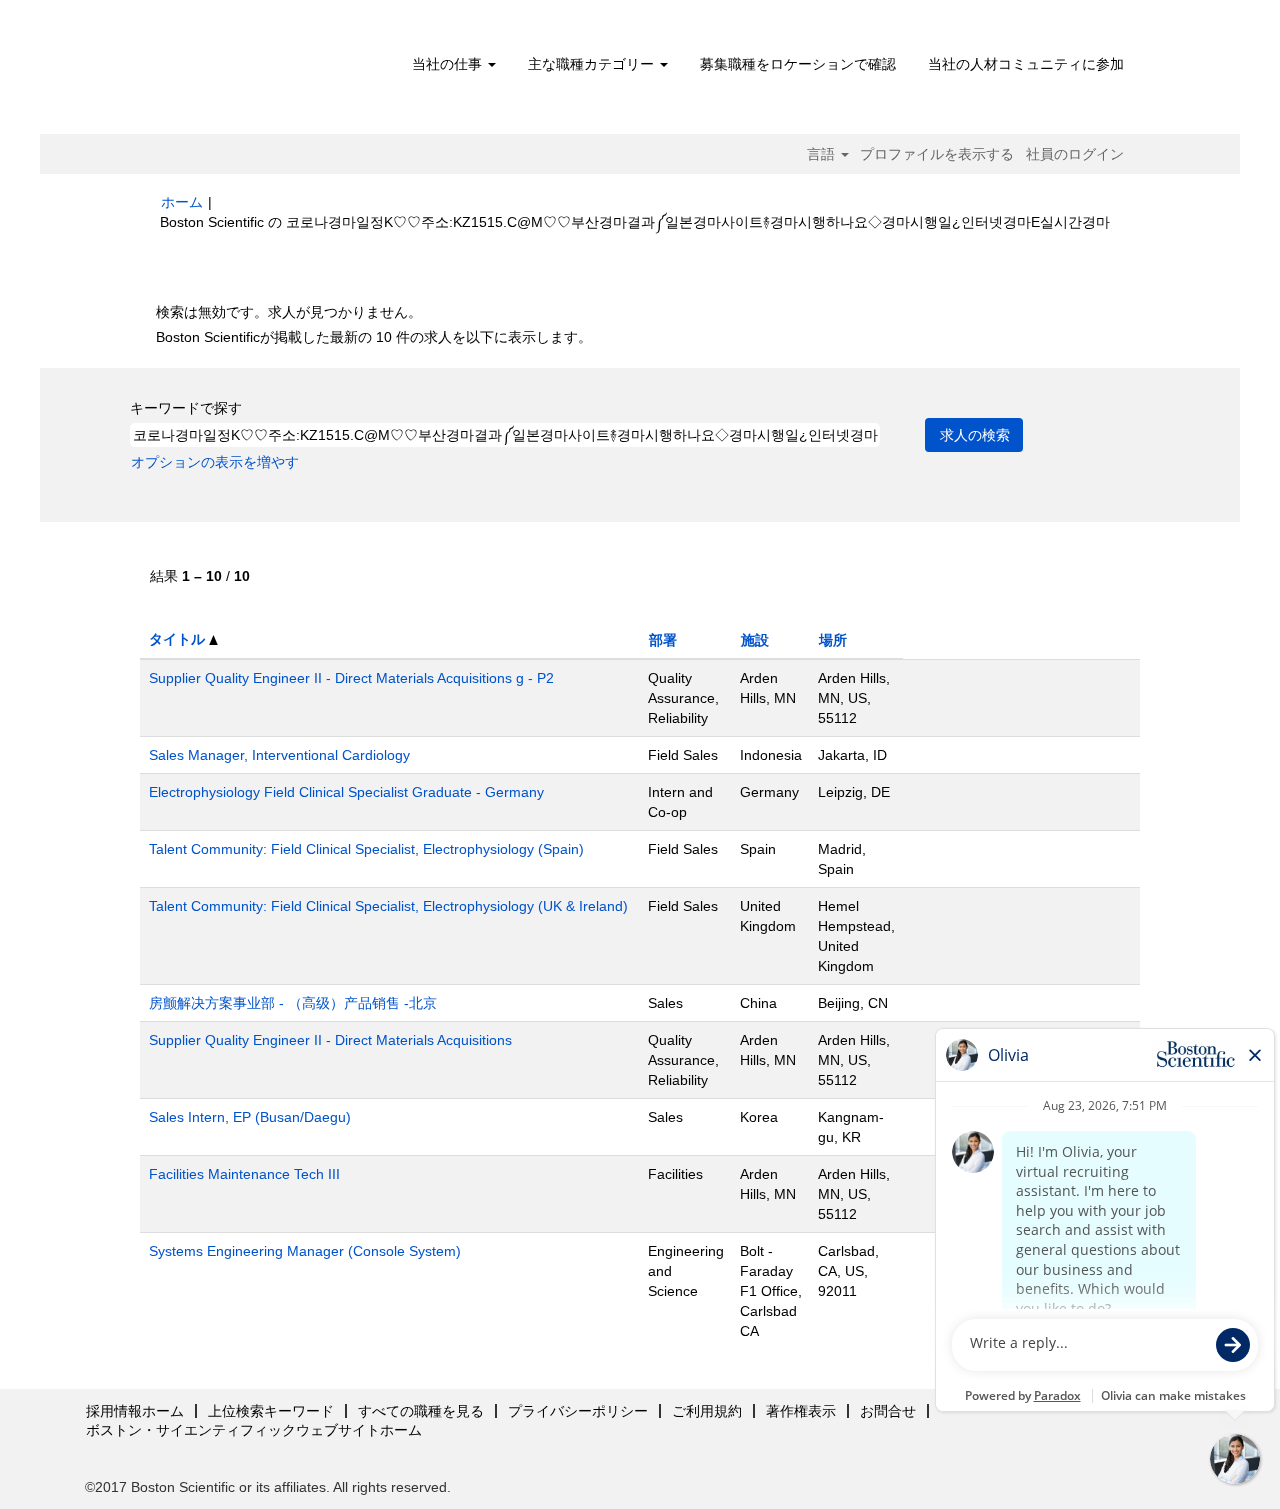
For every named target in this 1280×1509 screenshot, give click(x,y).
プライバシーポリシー (578, 1411)
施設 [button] (755, 640)
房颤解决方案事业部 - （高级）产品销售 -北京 (293, 1003)
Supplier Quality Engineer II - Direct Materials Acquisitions (330, 1040)
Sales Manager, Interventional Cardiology (279, 755)
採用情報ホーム (135, 1411)
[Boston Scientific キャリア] (275, 72)
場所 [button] (833, 640)
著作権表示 (801, 1411)
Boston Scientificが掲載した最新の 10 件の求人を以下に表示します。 (374, 337)
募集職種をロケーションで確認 (798, 64)
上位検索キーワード (271, 1411)
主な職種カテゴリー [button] (593, 64)
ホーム (182, 202)
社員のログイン (1075, 154)
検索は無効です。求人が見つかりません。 (289, 312)
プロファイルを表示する (937, 154)
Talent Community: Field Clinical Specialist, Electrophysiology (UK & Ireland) (388, 906)
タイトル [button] (179, 639)
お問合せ (888, 1411)
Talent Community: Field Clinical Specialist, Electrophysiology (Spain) (366, 849)
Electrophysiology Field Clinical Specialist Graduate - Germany (346, 792)
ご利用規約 (707, 1411)
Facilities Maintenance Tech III (244, 1174)
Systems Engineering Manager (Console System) (305, 1251)
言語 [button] (823, 154)
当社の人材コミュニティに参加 (1026, 64)
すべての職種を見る (421, 1411)
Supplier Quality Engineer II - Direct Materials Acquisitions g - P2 (351, 678)
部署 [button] (663, 640)
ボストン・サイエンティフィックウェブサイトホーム (254, 1430)
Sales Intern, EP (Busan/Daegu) (250, 1117)
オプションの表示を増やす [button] (215, 462)
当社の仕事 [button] (449, 64)
